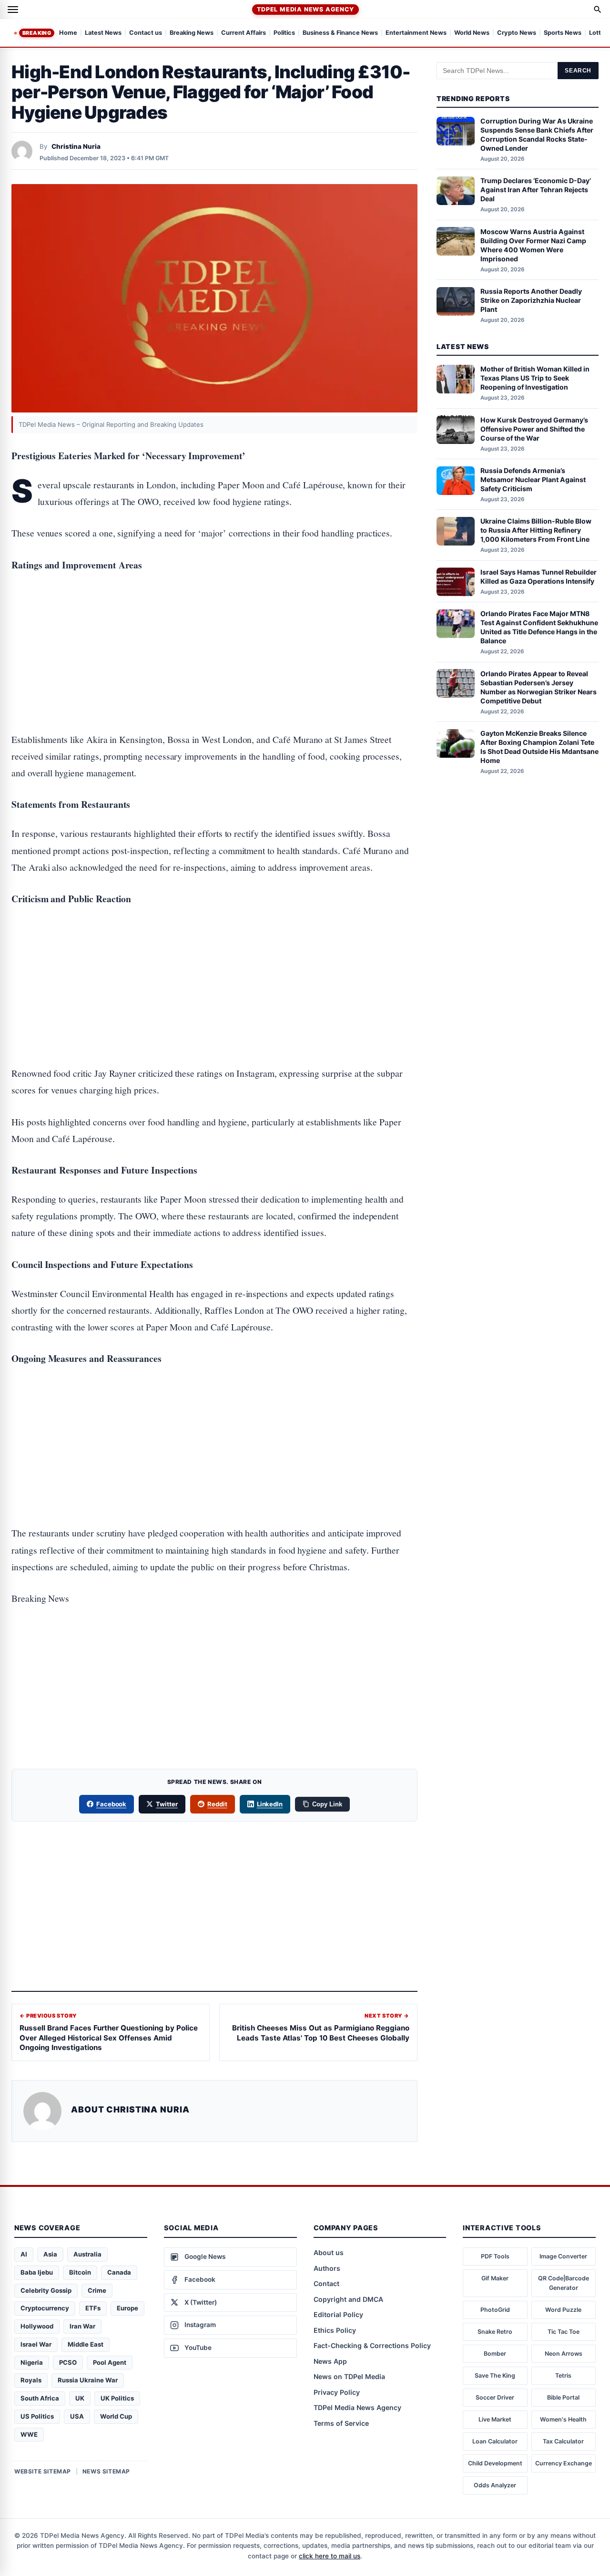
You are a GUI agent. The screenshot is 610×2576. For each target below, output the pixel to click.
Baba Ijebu (37, 2272)
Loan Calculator (495, 2441)
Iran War (82, 2326)
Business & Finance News (340, 33)
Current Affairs (244, 33)
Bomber (495, 2354)
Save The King (495, 2375)
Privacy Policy (337, 2392)
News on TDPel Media (349, 2376)
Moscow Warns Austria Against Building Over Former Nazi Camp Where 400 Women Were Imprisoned (533, 245)
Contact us (146, 33)
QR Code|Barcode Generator (564, 2283)
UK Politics (117, 2398)
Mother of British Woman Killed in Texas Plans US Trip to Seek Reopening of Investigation (535, 378)
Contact (326, 2283)
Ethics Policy (335, 2330)
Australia (87, 2254)
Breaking (37, 33)
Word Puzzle (563, 2310)
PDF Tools (495, 2256)
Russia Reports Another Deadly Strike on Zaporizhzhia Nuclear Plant (531, 301)
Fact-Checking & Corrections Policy (372, 2345)
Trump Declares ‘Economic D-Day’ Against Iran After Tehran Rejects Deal (536, 190)
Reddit (217, 1804)
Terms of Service (341, 2423)
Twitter (167, 1804)
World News (472, 33)
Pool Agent (110, 2362)
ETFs (93, 2308)
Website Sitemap (43, 2471)
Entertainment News (416, 33)
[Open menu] (13, 10)
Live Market (495, 2419)
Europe (127, 2308)
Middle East (86, 2344)
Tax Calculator (563, 2441)
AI (24, 2254)
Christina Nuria (76, 146)
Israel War (36, 2344)
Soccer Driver (495, 2397)
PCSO (68, 2362)
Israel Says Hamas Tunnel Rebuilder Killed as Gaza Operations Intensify (539, 577)
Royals (31, 2380)
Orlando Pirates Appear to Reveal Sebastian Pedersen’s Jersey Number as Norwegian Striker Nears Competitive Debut (539, 687)
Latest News (103, 33)
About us (329, 2252)
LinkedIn (270, 1804)
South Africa (40, 2398)
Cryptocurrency (45, 2308)
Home (68, 33)
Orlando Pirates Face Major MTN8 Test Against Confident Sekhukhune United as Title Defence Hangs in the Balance (539, 628)
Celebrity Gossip (46, 2290)
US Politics (37, 2416)
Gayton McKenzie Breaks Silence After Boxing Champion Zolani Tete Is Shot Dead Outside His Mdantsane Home (539, 747)
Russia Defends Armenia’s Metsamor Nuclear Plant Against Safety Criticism (533, 480)
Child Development (495, 2463)
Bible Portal (563, 2397)
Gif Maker (495, 2278)
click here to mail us (330, 2556)
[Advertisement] (214, 621)
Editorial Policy (338, 2314)
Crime (97, 2290)
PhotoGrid (495, 2310)
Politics (284, 33)
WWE (29, 2434)
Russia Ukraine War (88, 2380)
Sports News (563, 33)
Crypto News (517, 33)
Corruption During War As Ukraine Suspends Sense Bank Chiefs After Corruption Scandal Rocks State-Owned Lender (537, 135)
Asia (50, 2254)
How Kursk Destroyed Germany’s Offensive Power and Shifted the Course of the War (534, 429)
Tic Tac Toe (564, 2332)
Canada (119, 2272)
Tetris (563, 2375)
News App (330, 2361)
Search (578, 71)
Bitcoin (80, 2272)
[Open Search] (598, 10)
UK (80, 2398)
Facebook (112, 1804)
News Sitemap (106, 2471)
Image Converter (563, 2256)
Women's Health (563, 2419)
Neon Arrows (564, 2354)
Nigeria (32, 2362)
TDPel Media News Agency (305, 9)
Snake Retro (495, 2332)
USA (77, 2416)
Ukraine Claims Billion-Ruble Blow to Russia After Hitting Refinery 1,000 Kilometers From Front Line (536, 531)
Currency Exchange (564, 2463)
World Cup (116, 2416)
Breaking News (192, 33)
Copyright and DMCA (348, 2299)
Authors (327, 2268)
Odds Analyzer (495, 2485)
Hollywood (37, 2326)
